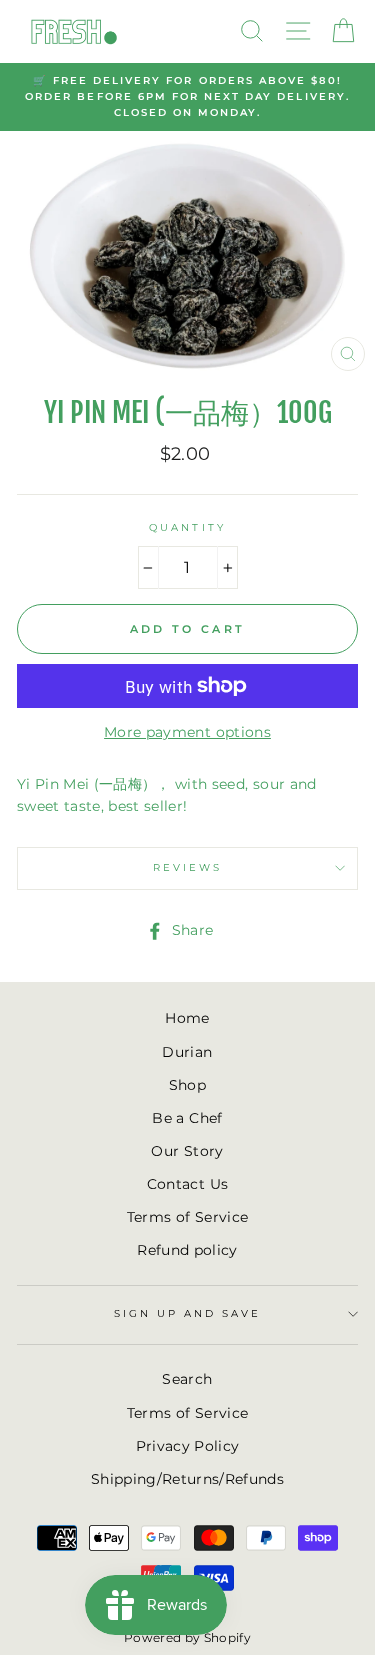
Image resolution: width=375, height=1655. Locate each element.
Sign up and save (188, 1313)
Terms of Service (187, 1217)
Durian (187, 1052)
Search (187, 1379)
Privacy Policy (188, 1446)
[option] (187, 97)
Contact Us (187, 1184)
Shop (187, 1085)
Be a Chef (187, 1118)
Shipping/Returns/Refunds (187, 1479)
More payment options (187, 732)
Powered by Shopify (187, 1637)
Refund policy (187, 1250)
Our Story (187, 1151)
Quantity (187, 527)
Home (187, 1018)
